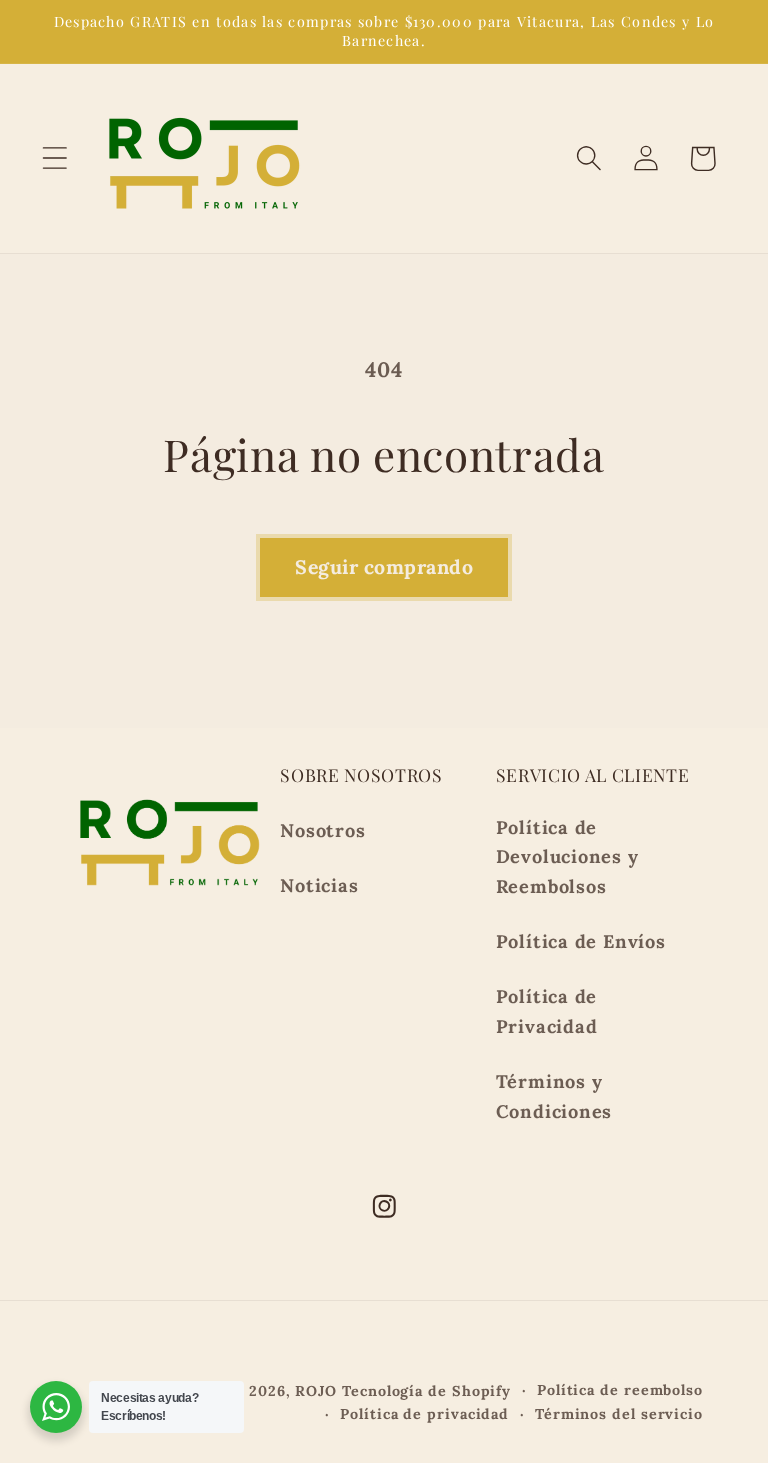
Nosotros (322, 830)
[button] (54, 158)
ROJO (316, 1391)
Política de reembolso (620, 1390)
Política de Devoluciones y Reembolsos (567, 857)
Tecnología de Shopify (426, 1391)
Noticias (319, 885)
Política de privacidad (424, 1414)
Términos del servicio (619, 1414)
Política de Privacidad (547, 1011)
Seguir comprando (384, 566)
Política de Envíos (581, 941)
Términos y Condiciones (554, 1096)
